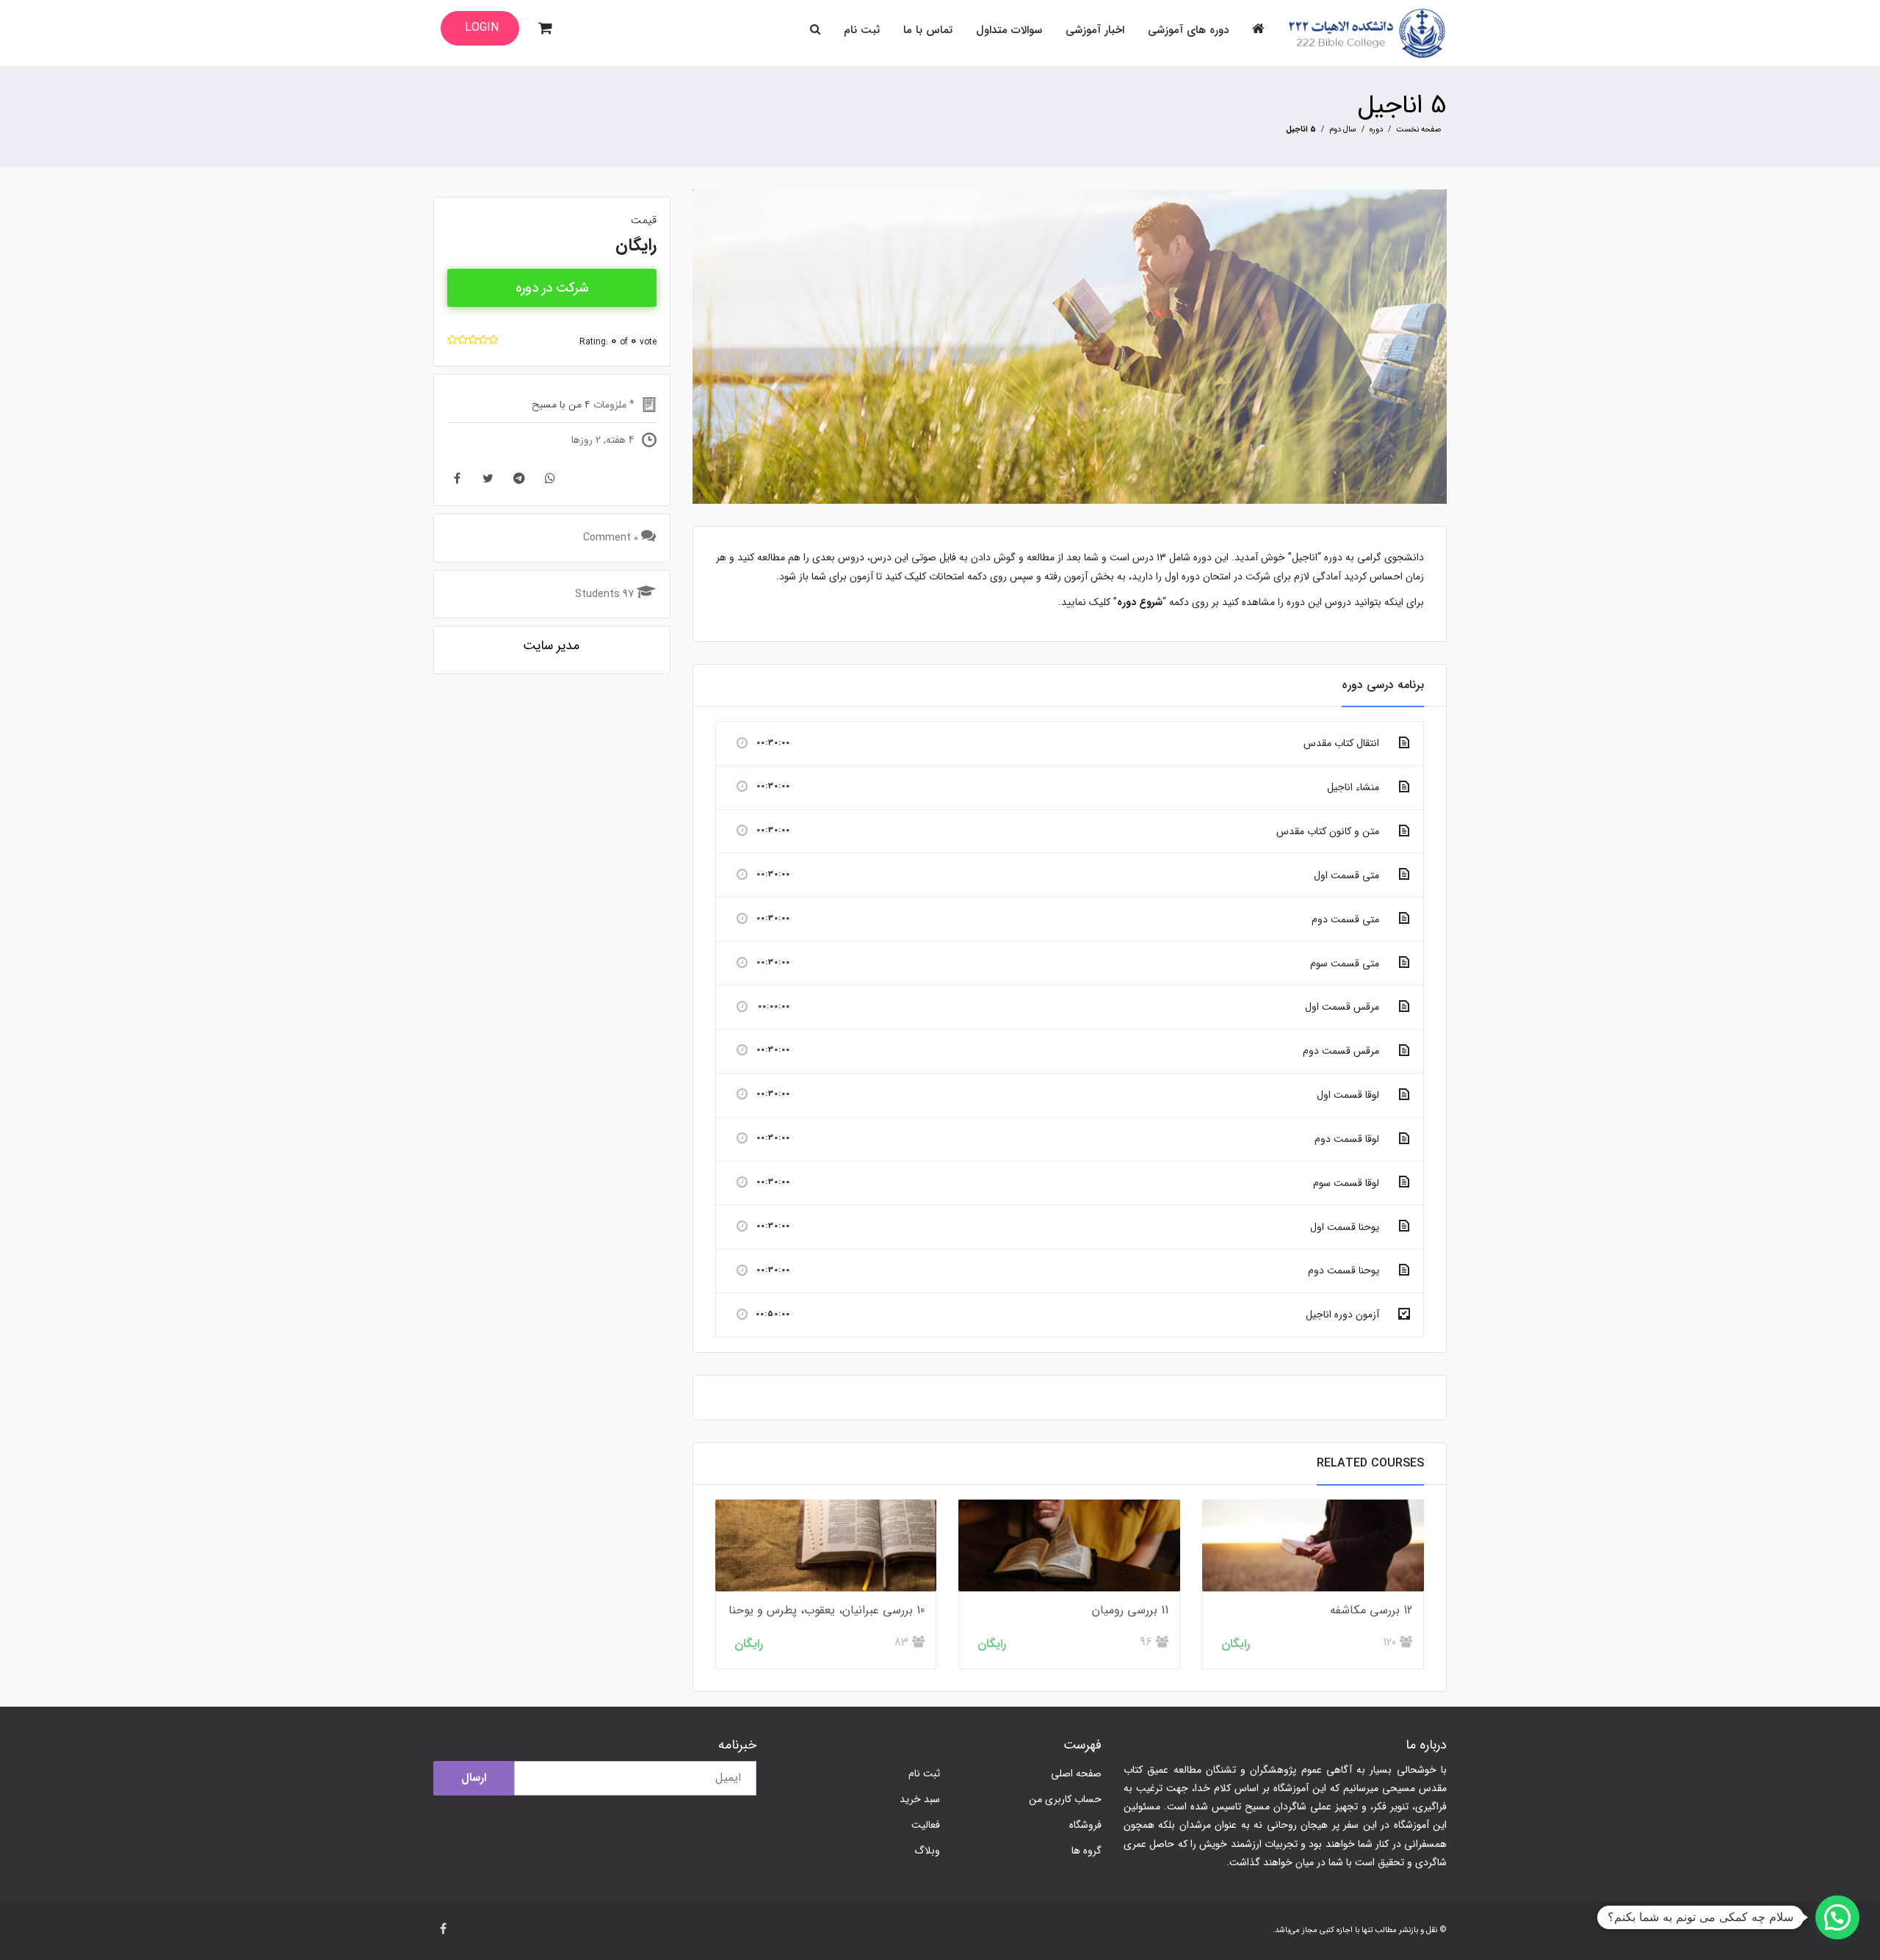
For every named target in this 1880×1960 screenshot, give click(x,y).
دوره (1376, 130)
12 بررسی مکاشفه (1371, 1610)
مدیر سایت (551, 646)
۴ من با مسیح (561, 405)
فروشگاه (1085, 1825)
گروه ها (1087, 1851)
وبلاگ (927, 1851)
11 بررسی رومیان (1130, 1610)
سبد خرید (920, 1799)
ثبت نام (924, 1773)
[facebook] (443, 1930)
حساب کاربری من (1065, 1799)
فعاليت (926, 1825)
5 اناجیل (1402, 105)
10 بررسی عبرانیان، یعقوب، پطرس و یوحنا (827, 1610)
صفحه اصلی (1076, 1773)
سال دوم (1343, 130)
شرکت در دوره (552, 288)
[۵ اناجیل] (1070, 346)
